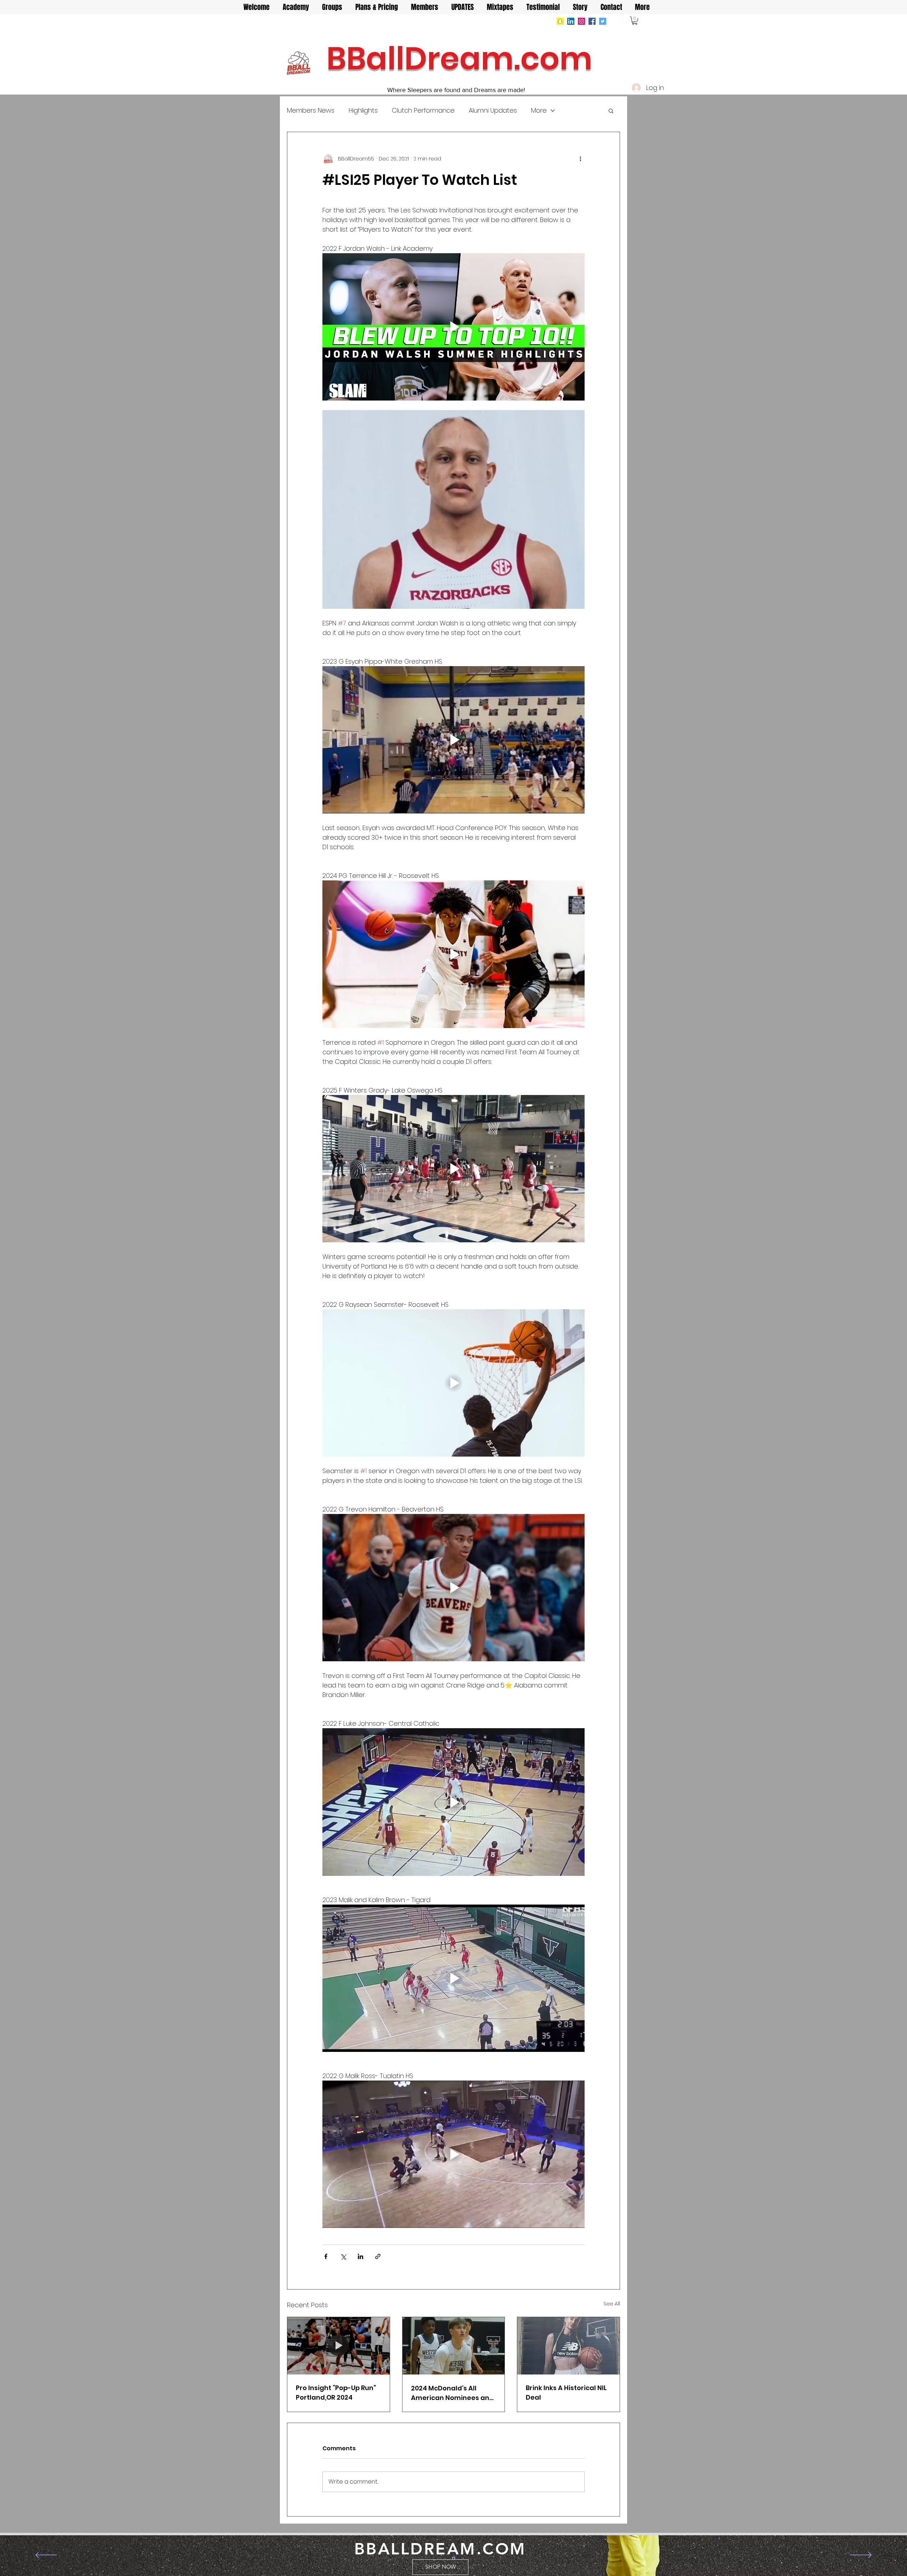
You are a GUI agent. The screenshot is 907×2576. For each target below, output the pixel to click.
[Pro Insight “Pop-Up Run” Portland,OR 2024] (339, 2346)
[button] (635, 21)
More (539, 110)
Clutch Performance (423, 110)
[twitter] (603, 21)
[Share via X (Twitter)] (343, 2256)
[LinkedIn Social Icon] (571, 21)
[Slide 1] (454, 2558)
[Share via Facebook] (326, 2256)
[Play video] (453, 327)
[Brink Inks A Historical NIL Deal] (568, 2346)
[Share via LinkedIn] (360, 2256)
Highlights (363, 110)
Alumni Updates (493, 110)
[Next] (861, 2555)
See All (612, 2304)
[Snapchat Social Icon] (560, 21)
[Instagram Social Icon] (581, 21)
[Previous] (46, 2555)
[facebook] (592, 21)
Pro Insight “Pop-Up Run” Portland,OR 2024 (336, 2393)
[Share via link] (378, 2256)
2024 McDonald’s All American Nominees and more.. (452, 2393)
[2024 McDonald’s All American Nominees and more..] (454, 2346)
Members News (311, 110)
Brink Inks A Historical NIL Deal (566, 2393)
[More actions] (580, 159)
